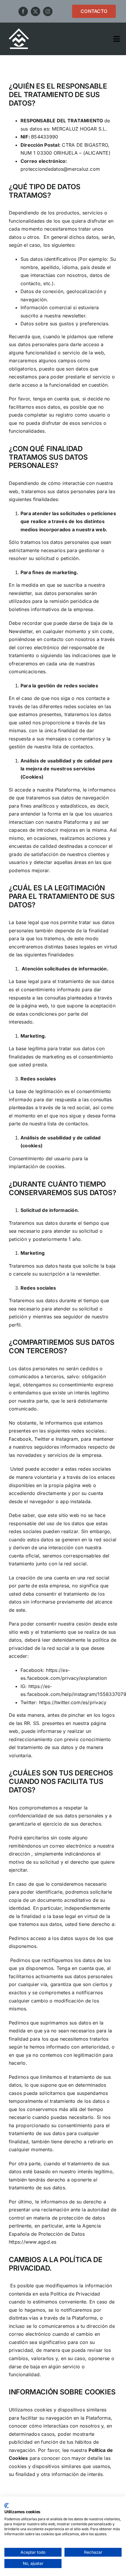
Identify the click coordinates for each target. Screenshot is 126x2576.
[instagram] (48, 11)
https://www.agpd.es (33, 2242)
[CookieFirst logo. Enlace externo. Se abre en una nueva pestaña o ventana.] (7, 2506)
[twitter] (35, 11)
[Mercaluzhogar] (19, 31)
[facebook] (23, 11)
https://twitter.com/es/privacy (73, 1702)
